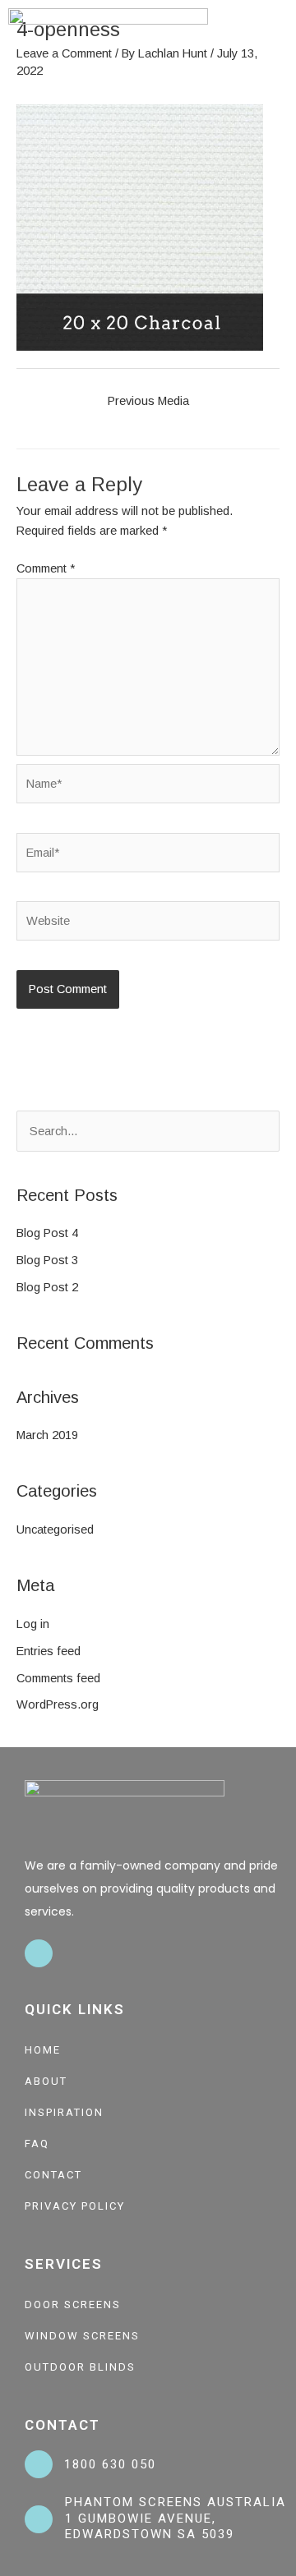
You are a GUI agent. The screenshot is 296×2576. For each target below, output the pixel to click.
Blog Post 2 (47, 1287)
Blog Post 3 (47, 1260)
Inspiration (64, 2112)
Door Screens (73, 2305)
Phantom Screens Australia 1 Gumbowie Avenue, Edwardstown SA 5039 (176, 2518)
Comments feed (58, 1678)
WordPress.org (58, 1704)
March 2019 (47, 1435)
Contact (53, 2175)
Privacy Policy (75, 2206)
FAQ (37, 2144)
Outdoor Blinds (80, 2367)
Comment (46, 568)
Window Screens (82, 2336)
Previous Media (148, 401)
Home (43, 2050)
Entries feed (49, 1651)
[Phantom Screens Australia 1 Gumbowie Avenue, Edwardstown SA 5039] (39, 2519)
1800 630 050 (110, 2464)
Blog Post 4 (47, 1233)
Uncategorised (55, 1529)
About (46, 2081)
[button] (276, 37)
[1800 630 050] (39, 2464)
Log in (33, 1624)
